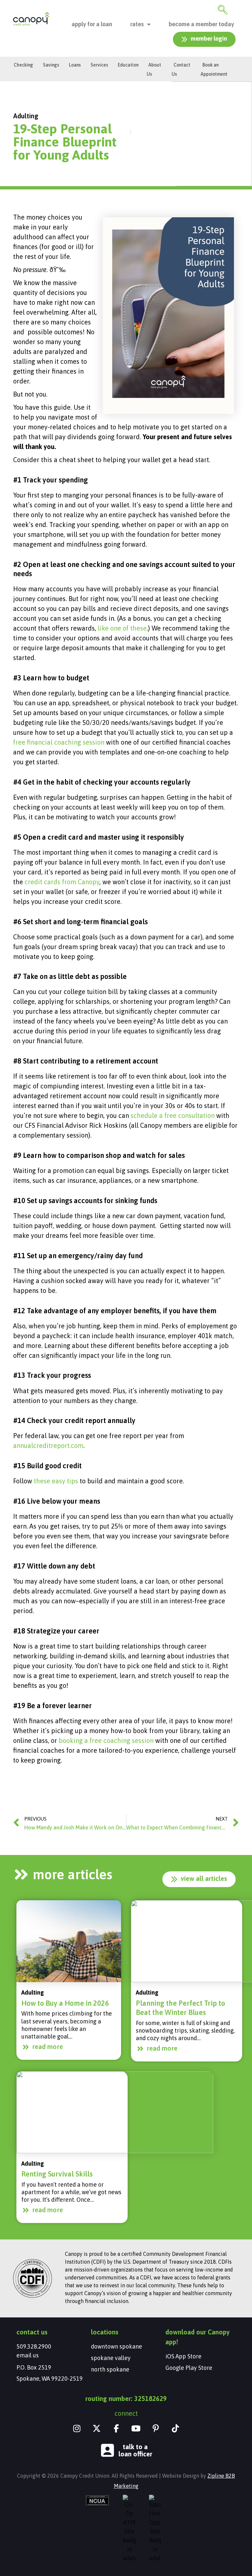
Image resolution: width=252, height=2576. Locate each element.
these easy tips (55, 1481)
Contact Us (181, 69)
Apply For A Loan (92, 24)
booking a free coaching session (106, 1740)
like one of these (122, 628)
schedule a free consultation (173, 1115)
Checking (23, 65)
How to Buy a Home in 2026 (65, 2003)
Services (99, 65)
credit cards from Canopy (62, 882)
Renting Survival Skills (57, 2174)
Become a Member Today (201, 24)
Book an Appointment (214, 69)
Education (128, 65)
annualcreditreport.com (48, 1445)
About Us (154, 69)
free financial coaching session (59, 742)
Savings (51, 65)
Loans (75, 65)
